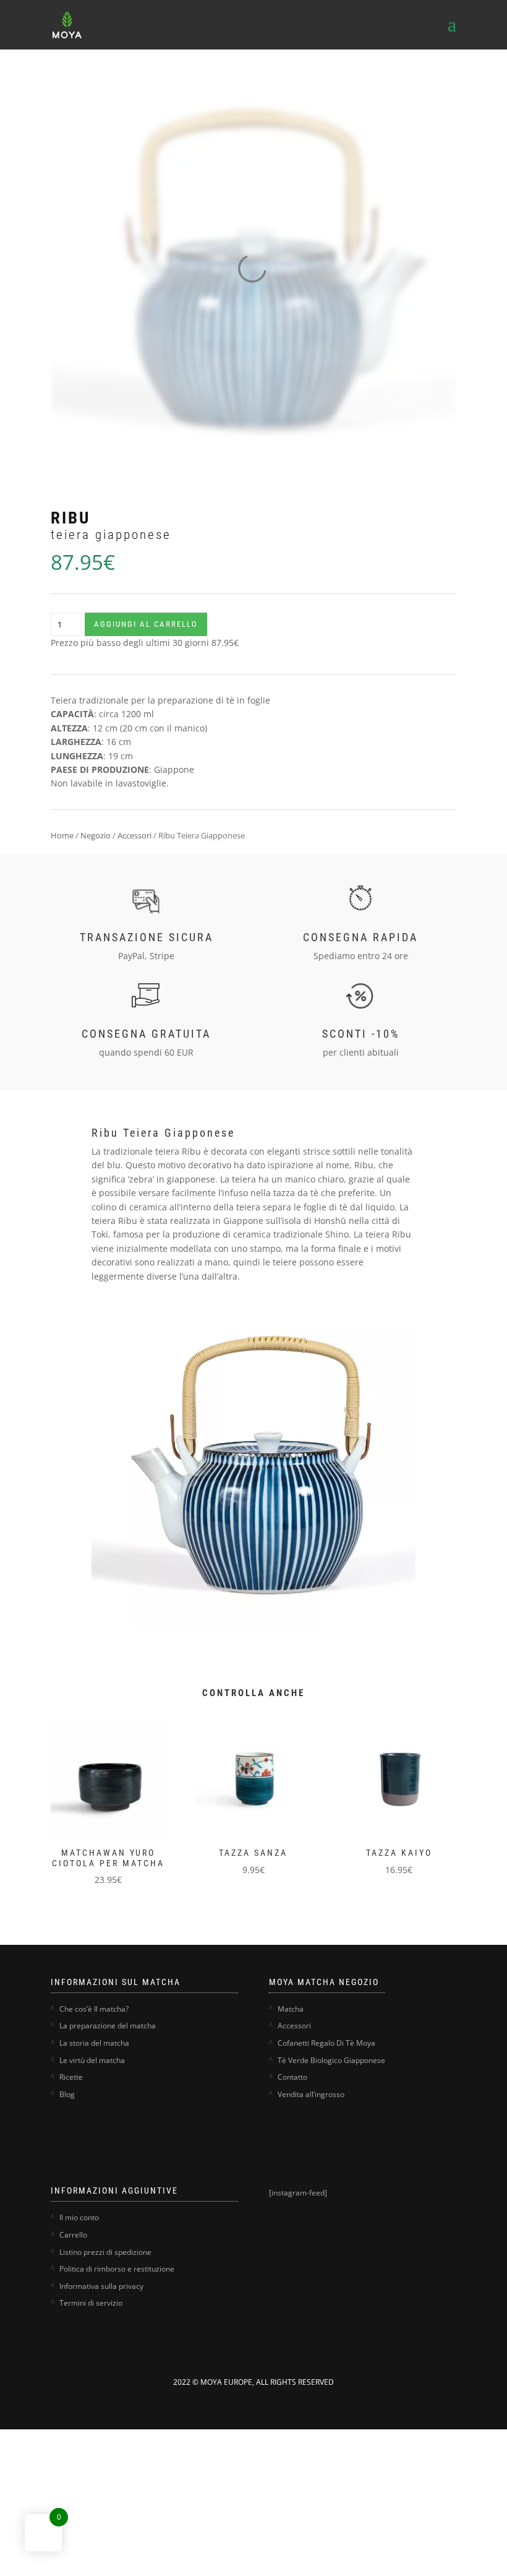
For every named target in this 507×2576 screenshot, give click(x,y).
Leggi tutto (378, 1804)
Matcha (291, 2009)
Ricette (71, 2077)
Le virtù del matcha (92, 2060)
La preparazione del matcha (108, 2026)
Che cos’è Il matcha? (94, 2009)
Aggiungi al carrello (146, 624)
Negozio (96, 835)
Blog (67, 2094)
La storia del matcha (94, 2043)
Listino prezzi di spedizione (105, 2252)
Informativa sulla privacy (101, 2286)
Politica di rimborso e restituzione (117, 2269)
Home (62, 835)
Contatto (292, 2077)
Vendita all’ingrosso (311, 2094)
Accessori (134, 835)
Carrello (73, 2235)
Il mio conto (79, 2217)
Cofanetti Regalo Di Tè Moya (326, 2043)
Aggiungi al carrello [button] (96, 1816)
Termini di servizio (91, 2303)
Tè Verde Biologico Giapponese (331, 2060)
